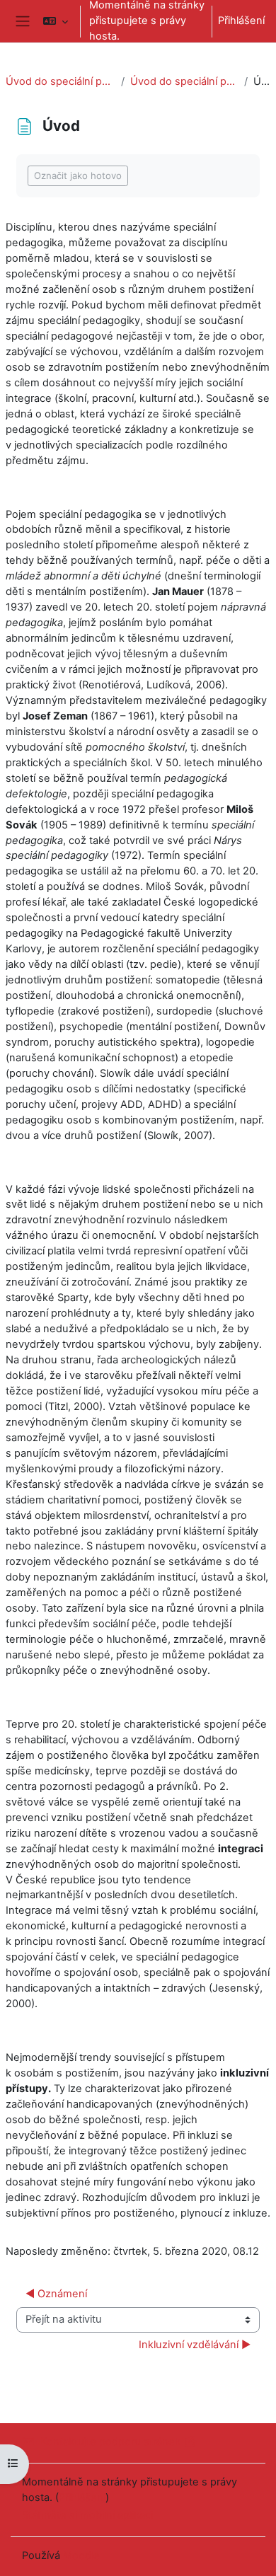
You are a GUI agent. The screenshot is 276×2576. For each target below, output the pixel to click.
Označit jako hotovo (78, 175)
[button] (56, 21)
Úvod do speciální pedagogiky (61, 81)
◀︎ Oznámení (56, 2294)
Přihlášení (241, 21)
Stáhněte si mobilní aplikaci (87, 2515)
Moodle (81, 2555)
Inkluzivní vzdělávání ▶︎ (195, 2345)
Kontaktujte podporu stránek (110, 2442)
